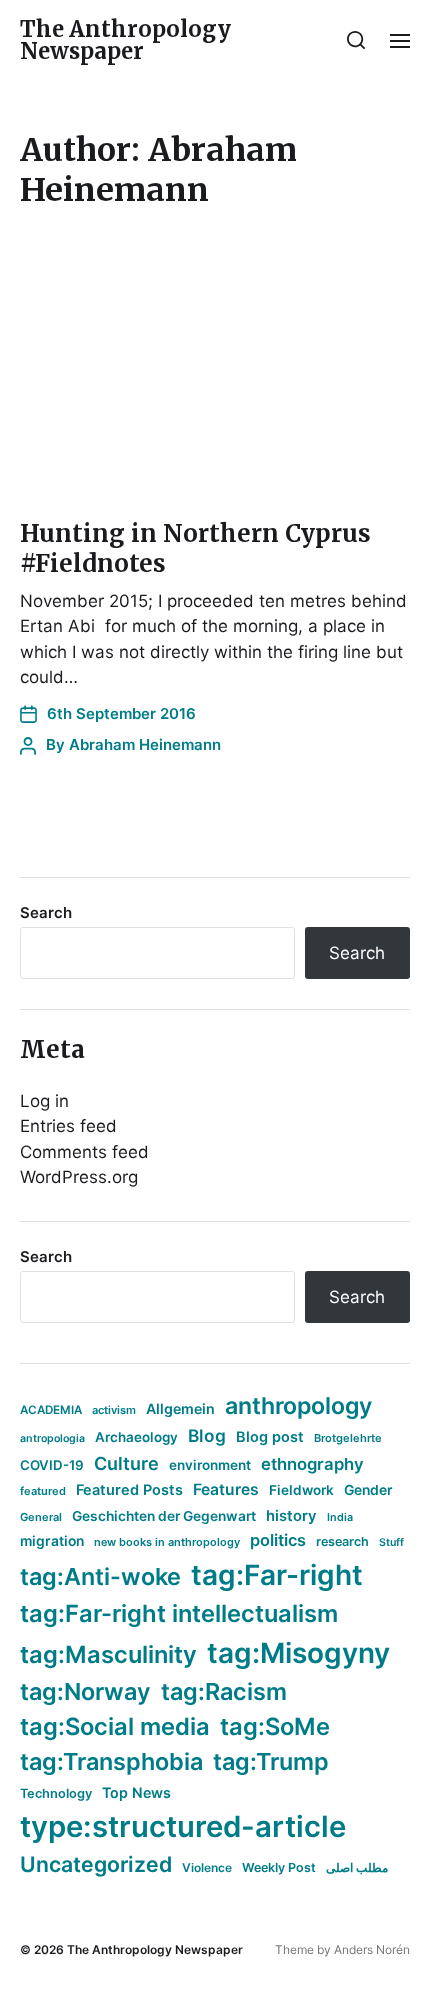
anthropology (298, 1406)
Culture (126, 1463)
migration (52, 1541)
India (340, 1517)
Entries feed (68, 1126)
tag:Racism (224, 1691)
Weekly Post (279, 1867)
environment (210, 1465)
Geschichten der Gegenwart (164, 1516)
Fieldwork (301, 1490)
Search (46, 912)
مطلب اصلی (357, 1867)
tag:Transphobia (111, 1761)
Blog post (270, 1436)
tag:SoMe (275, 1726)
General (41, 1517)
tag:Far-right (277, 1575)
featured (43, 1491)
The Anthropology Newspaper (125, 40)
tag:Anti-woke (100, 1576)
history (291, 1516)
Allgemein (180, 1408)
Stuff (391, 1542)
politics (278, 1540)
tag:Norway (85, 1691)
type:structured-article (183, 1826)
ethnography (312, 1464)
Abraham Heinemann (145, 744)
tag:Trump (271, 1761)
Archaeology (136, 1437)
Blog (207, 1435)
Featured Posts (129, 1489)
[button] (356, 40)
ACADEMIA (51, 1410)
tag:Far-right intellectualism (179, 1613)
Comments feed (84, 1152)
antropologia (52, 1438)
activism (114, 1410)
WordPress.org (79, 1177)
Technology (56, 1793)
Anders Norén (372, 1949)
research (342, 1541)
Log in (44, 1101)
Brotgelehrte (348, 1438)
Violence (207, 1867)
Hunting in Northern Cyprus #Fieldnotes (195, 548)
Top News (136, 1792)
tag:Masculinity (108, 1654)
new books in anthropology (167, 1542)
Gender (368, 1490)
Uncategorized (96, 1864)
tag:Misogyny (298, 1653)
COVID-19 (52, 1465)
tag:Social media (115, 1726)
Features (226, 1489)
